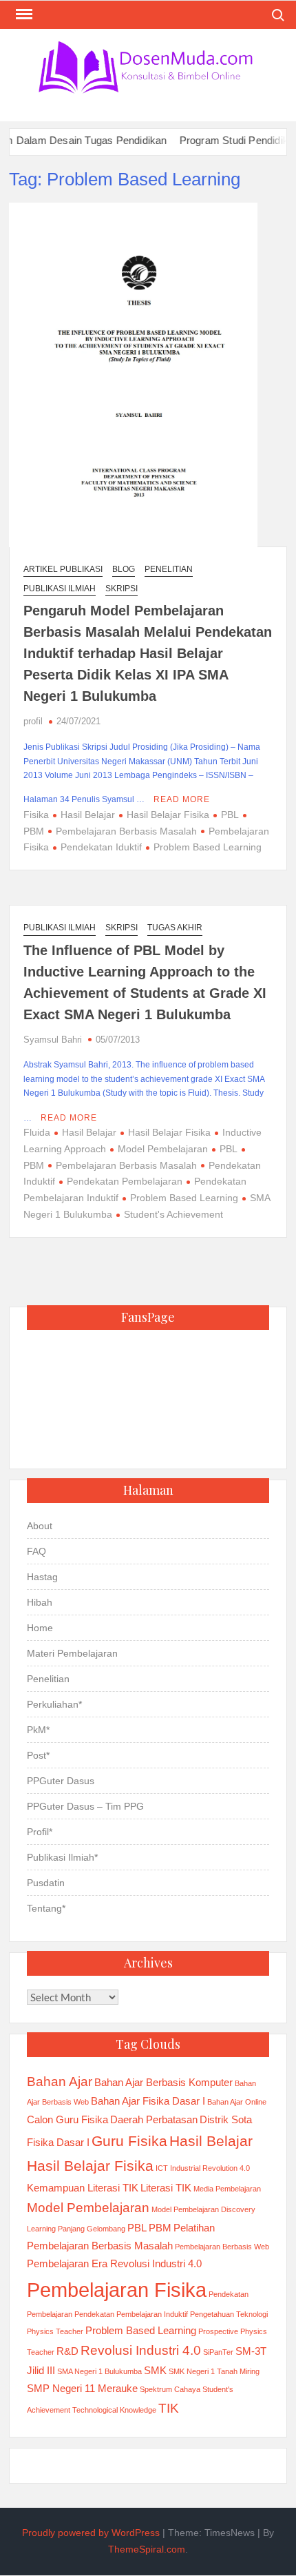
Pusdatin (46, 1883)
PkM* (38, 1730)
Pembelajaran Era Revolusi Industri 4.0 (114, 2263)
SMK (155, 2370)
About (40, 1526)
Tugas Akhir (175, 928)
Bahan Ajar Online (237, 2102)
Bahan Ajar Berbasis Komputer (163, 2082)
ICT (162, 2168)
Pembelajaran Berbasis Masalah (126, 831)
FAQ (36, 1551)
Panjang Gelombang (92, 2229)
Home (40, 1628)
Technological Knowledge (114, 2410)
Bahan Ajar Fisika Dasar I (148, 2101)
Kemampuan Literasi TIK (83, 2188)
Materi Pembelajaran (72, 1653)
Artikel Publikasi (63, 569)
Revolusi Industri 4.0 (141, 2350)
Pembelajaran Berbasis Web (222, 2247)
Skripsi (121, 589)
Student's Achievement (173, 1214)
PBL (230, 815)
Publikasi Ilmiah (60, 589)
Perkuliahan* (54, 1704)
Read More (182, 799)
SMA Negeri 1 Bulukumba (99, 2371)
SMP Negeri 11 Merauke (82, 2388)
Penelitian (169, 569)
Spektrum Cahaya (170, 2389)
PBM (160, 2228)
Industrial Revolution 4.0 (210, 2168)
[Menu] (23, 14)
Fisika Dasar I (58, 2142)
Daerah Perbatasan (154, 2119)
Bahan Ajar (60, 2082)
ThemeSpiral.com (147, 2549)
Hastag (42, 1577)
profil (33, 721)
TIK (169, 2408)
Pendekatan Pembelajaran (125, 1181)
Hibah (40, 1602)
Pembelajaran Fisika (117, 2290)
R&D (67, 2351)
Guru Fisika (129, 2141)
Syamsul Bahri (53, 1040)
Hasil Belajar (88, 815)
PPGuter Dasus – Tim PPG (85, 1806)
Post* (38, 1755)
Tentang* (46, 1908)
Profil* (40, 1832)
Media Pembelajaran (227, 2189)
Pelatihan (194, 2228)
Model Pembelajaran (163, 1149)
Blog (124, 569)
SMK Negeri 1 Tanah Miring (214, 2371)
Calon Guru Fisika (67, 2119)
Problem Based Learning (208, 847)
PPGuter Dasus (61, 1781)
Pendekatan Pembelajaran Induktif (131, 2314)
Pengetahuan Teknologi (229, 2314)
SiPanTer (218, 2352)
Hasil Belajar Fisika (168, 815)
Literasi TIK (166, 2188)
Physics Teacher (55, 2331)
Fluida (37, 1132)
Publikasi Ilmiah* (62, 1857)
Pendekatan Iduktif (101, 847)
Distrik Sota (226, 2119)
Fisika (36, 815)
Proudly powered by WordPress (91, 2533)
